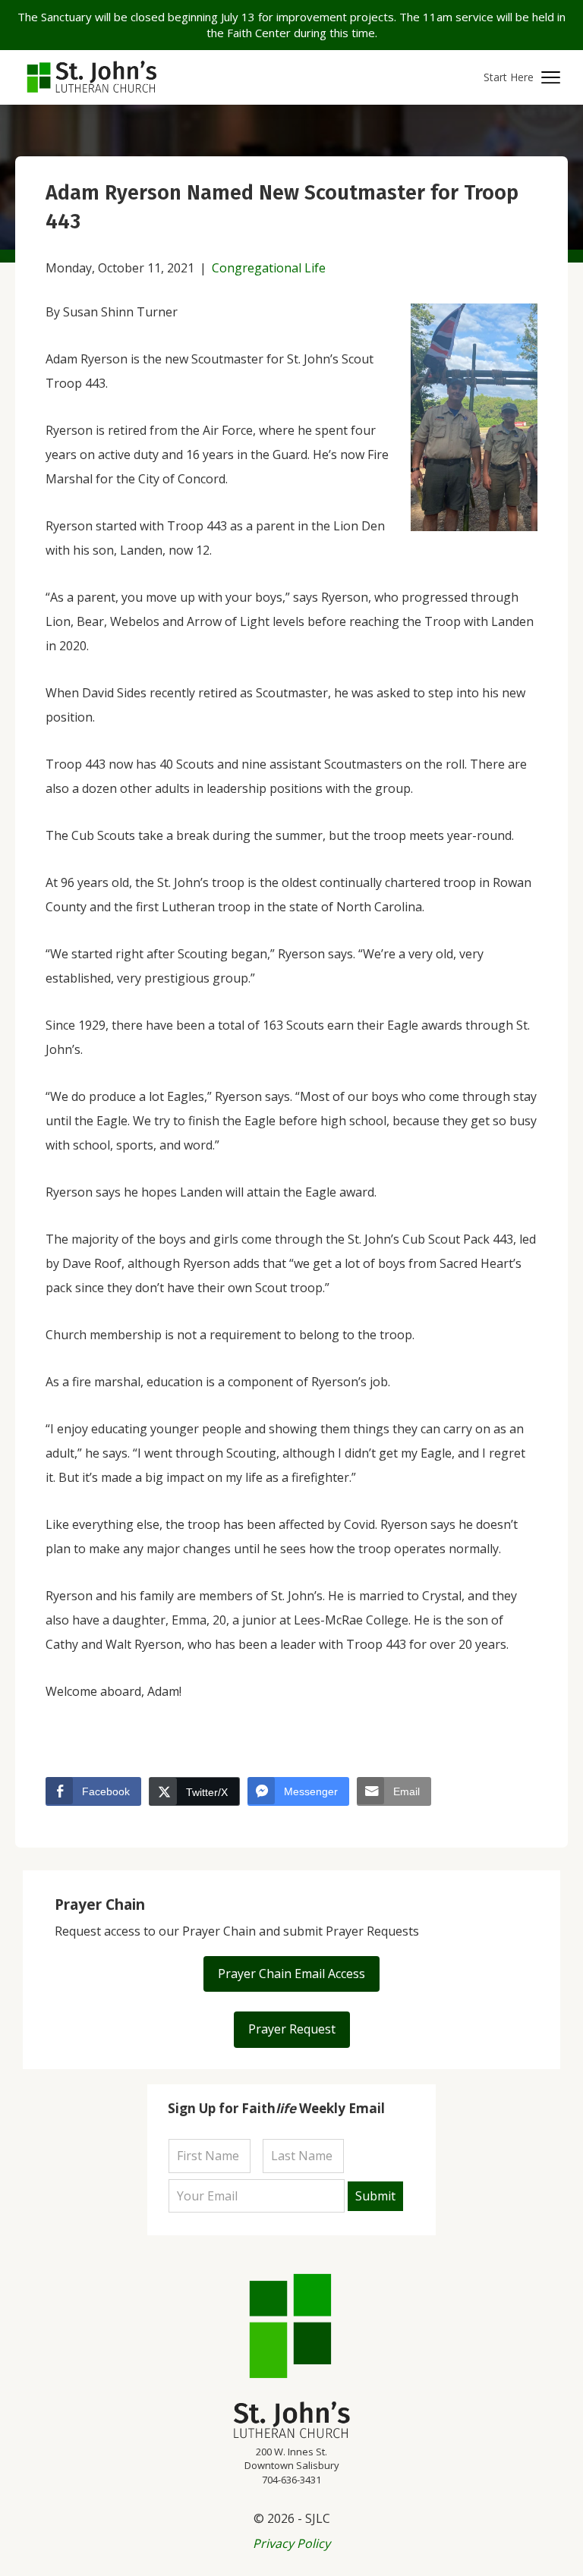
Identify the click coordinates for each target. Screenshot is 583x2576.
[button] (522, 78)
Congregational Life (269, 268)
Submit (375, 2196)
